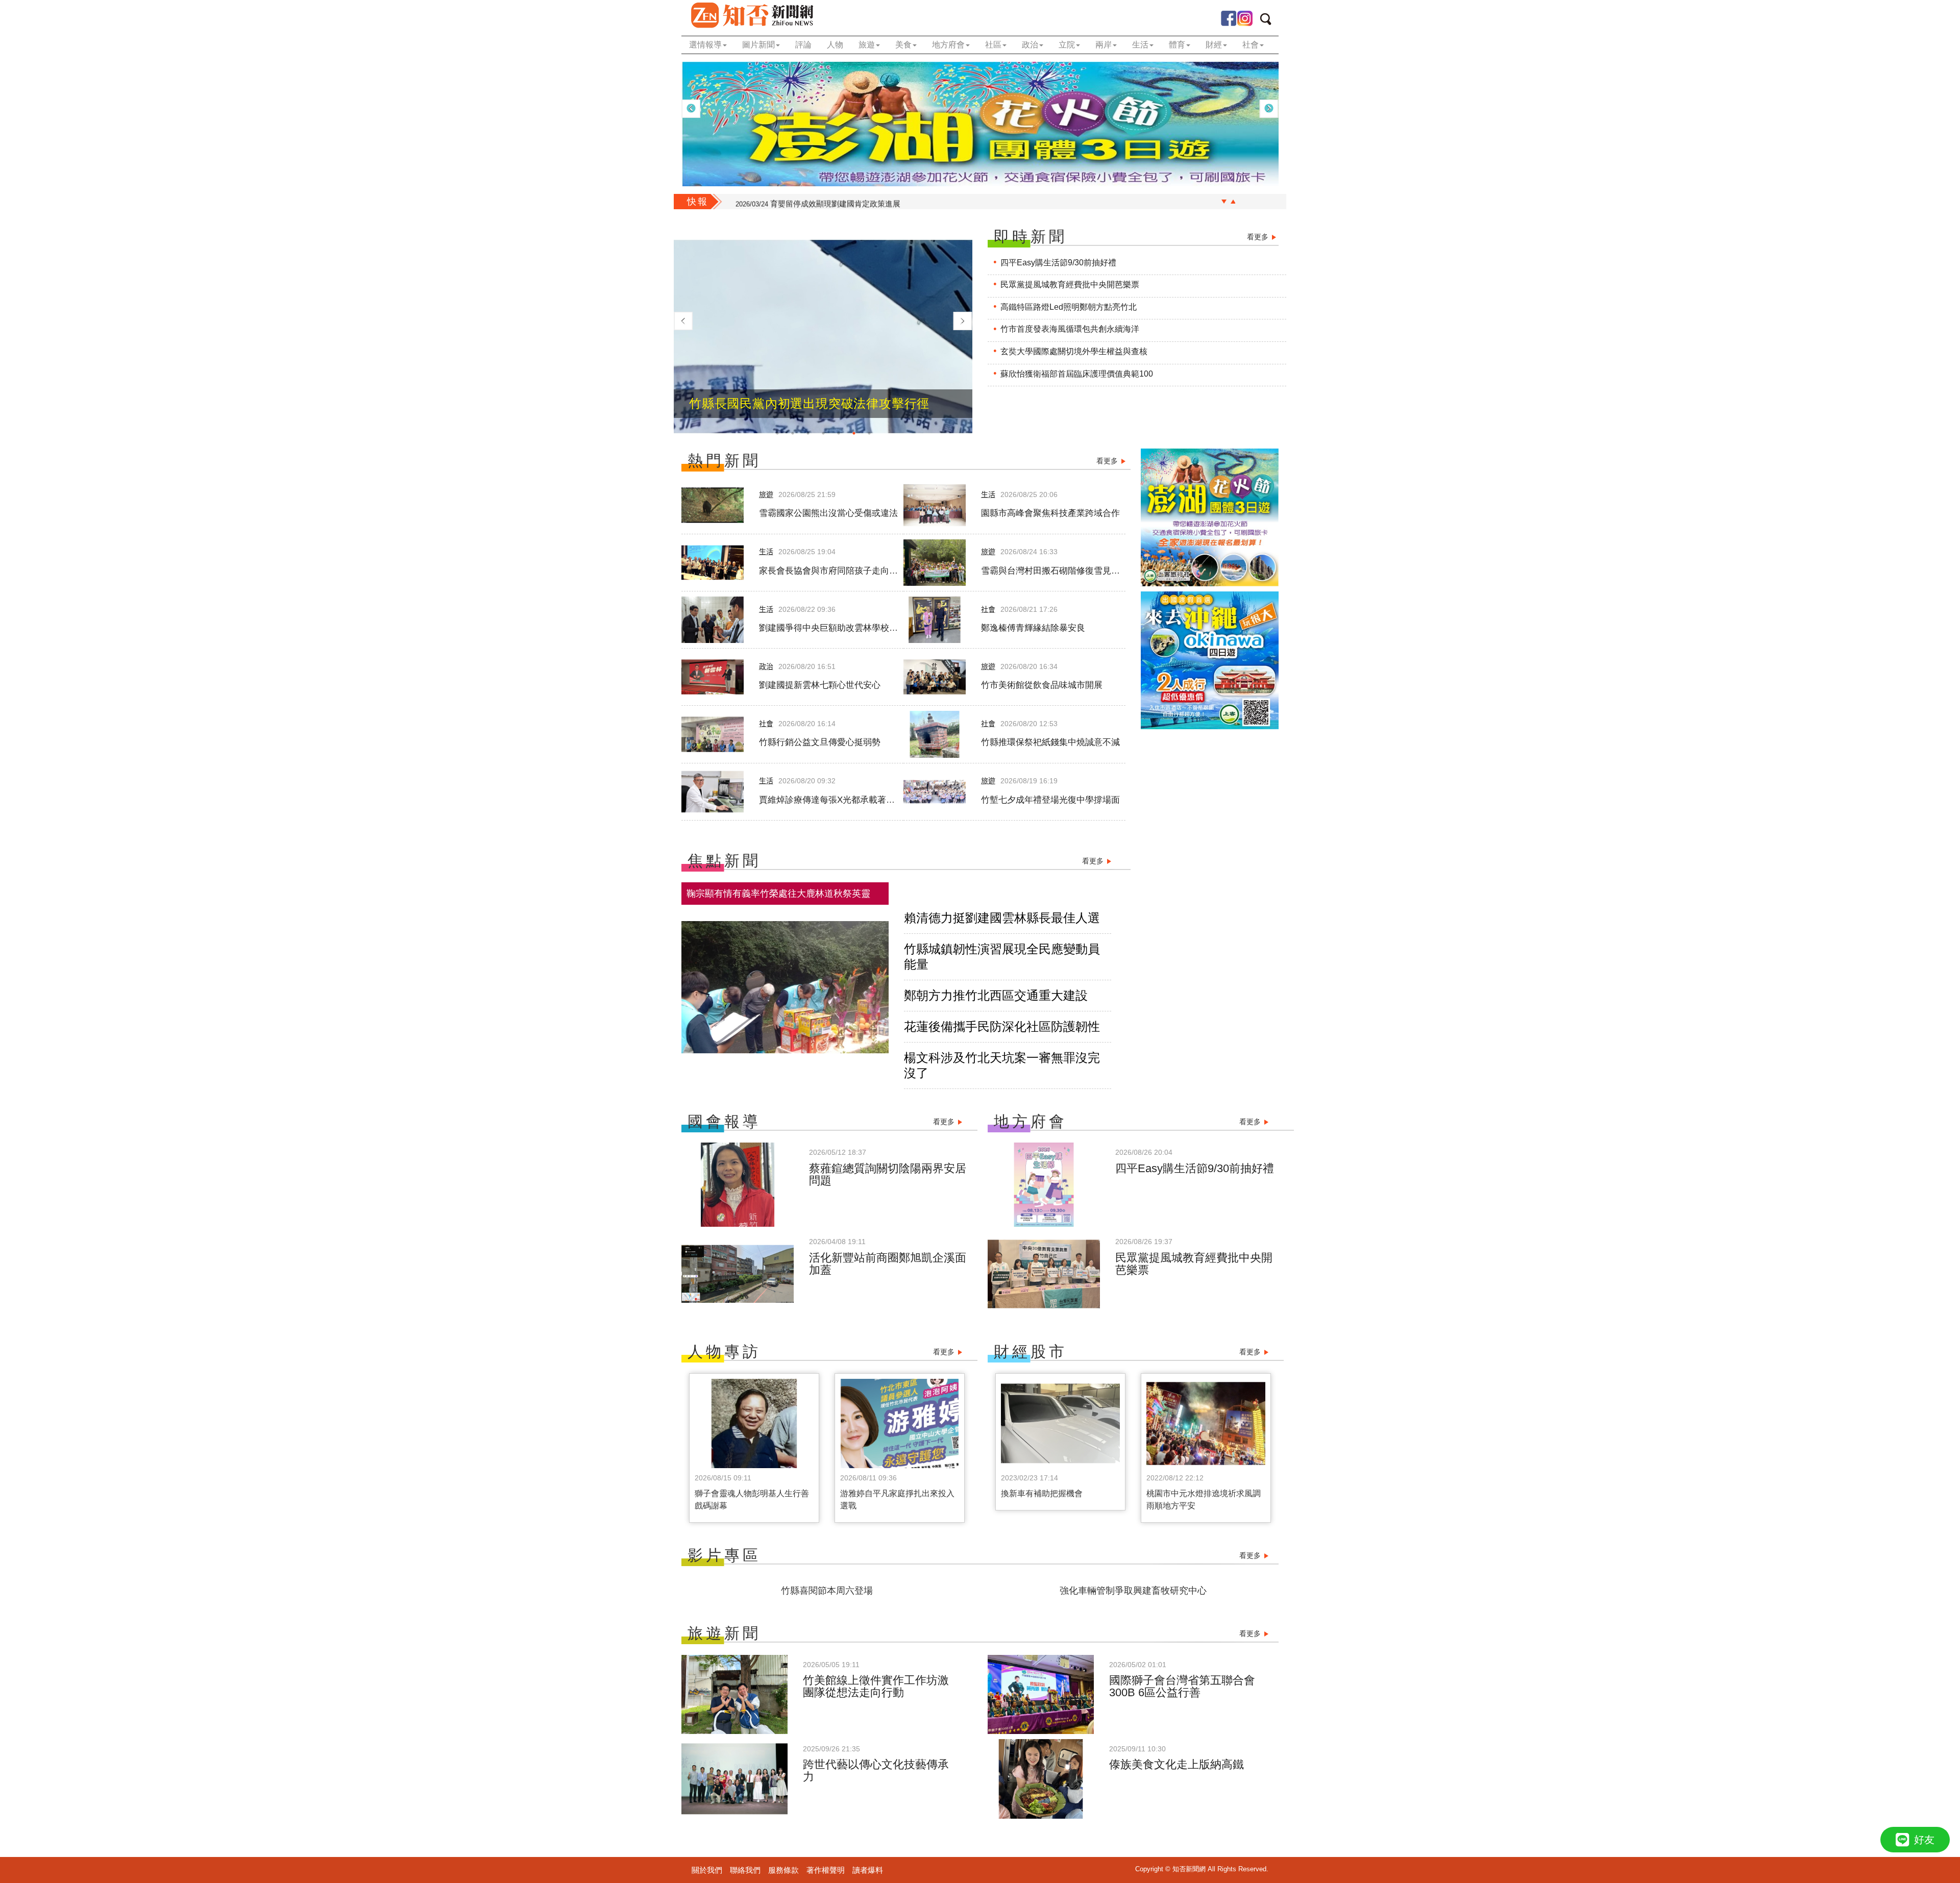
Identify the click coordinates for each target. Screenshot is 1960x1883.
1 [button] (777, 433)
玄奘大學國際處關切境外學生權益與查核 (1074, 351)
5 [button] (839, 433)
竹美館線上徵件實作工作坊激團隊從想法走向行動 (876, 1686)
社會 (988, 609)
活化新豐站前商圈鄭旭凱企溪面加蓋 (888, 1264)
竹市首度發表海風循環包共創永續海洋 (1070, 329)
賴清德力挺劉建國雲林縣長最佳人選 (1002, 918)
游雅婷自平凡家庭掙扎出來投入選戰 (897, 1500)
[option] (980, 124)
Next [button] (1269, 109)
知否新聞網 (752, 15)
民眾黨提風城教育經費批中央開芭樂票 (1070, 284)
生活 (988, 494)
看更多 (1258, 237)
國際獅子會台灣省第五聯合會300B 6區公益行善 (1182, 1686)
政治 (766, 666)
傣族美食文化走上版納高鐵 (1177, 1764)
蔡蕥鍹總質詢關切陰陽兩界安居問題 (888, 1174)
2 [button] (793, 433)
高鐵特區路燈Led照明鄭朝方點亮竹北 (1069, 307)
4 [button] (823, 433)
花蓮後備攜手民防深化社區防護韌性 (1002, 1026)
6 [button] (854, 433)
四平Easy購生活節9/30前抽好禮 (1058, 263)
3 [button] (808, 433)
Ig (1245, 18)
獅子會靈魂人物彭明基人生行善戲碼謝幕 (752, 1500)
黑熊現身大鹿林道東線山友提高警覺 (814, 202)
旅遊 (766, 494)
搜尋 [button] (1269, 21)
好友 (1924, 1840)
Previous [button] (691, 109)
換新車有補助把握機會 (1042, 1493)
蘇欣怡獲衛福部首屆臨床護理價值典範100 (1077, 374)
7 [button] (869, 433)
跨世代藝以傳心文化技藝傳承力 (876, 1770)
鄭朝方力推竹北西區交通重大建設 (996, 995)
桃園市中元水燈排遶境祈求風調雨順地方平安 (1204, 1500)
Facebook (1229, 18)
